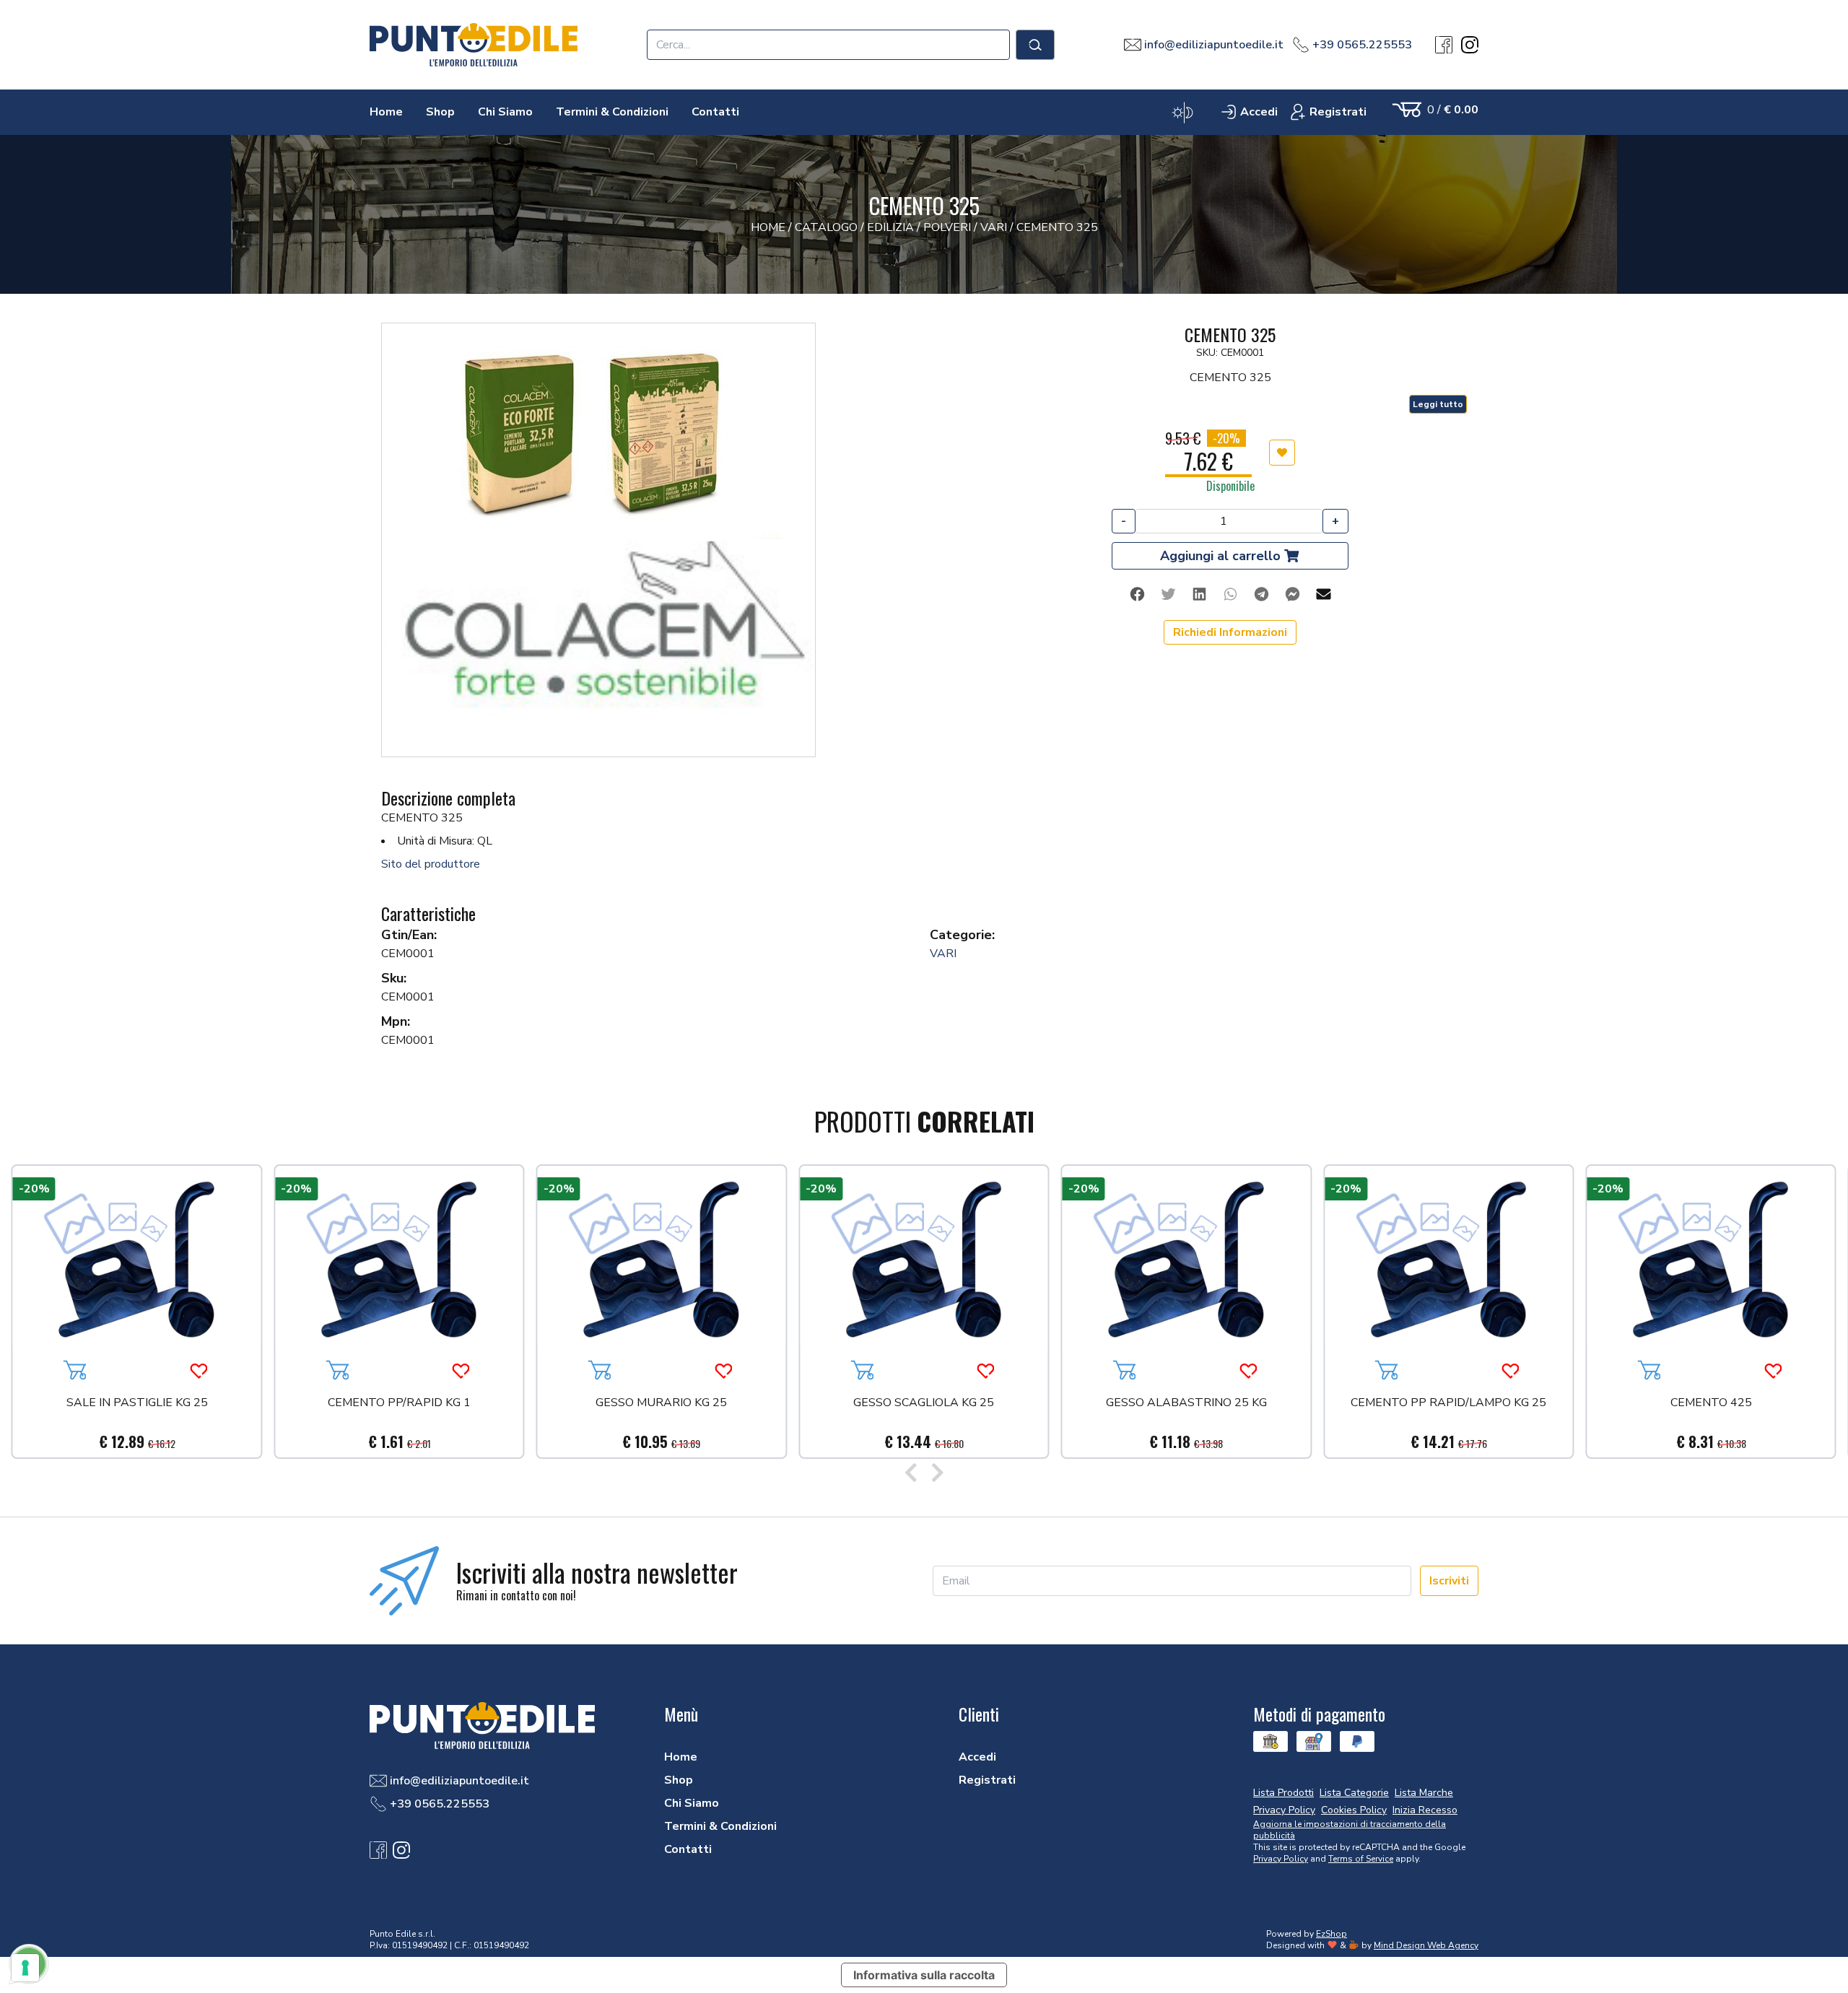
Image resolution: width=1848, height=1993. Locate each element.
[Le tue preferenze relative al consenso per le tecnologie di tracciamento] (25, 1968)
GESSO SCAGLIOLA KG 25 (924, 1404)
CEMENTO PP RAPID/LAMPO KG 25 (1448, 1404)
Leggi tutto (1438, 404)
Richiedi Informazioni (1230, 632)
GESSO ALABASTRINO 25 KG (1186, 1404)
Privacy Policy (1281, 1859)
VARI (943, 954)
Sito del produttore (431, 864)
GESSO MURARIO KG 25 (661, 1404)
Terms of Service (1361, 1859)
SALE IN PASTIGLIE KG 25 (137, 1404)
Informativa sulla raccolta (924, 1975)
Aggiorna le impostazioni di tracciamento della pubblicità (1350, 1830)
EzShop (1331, 1934)
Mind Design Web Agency (1426, 1945)
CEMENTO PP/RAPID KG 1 (399, 1404)
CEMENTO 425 (1711, 1404)
